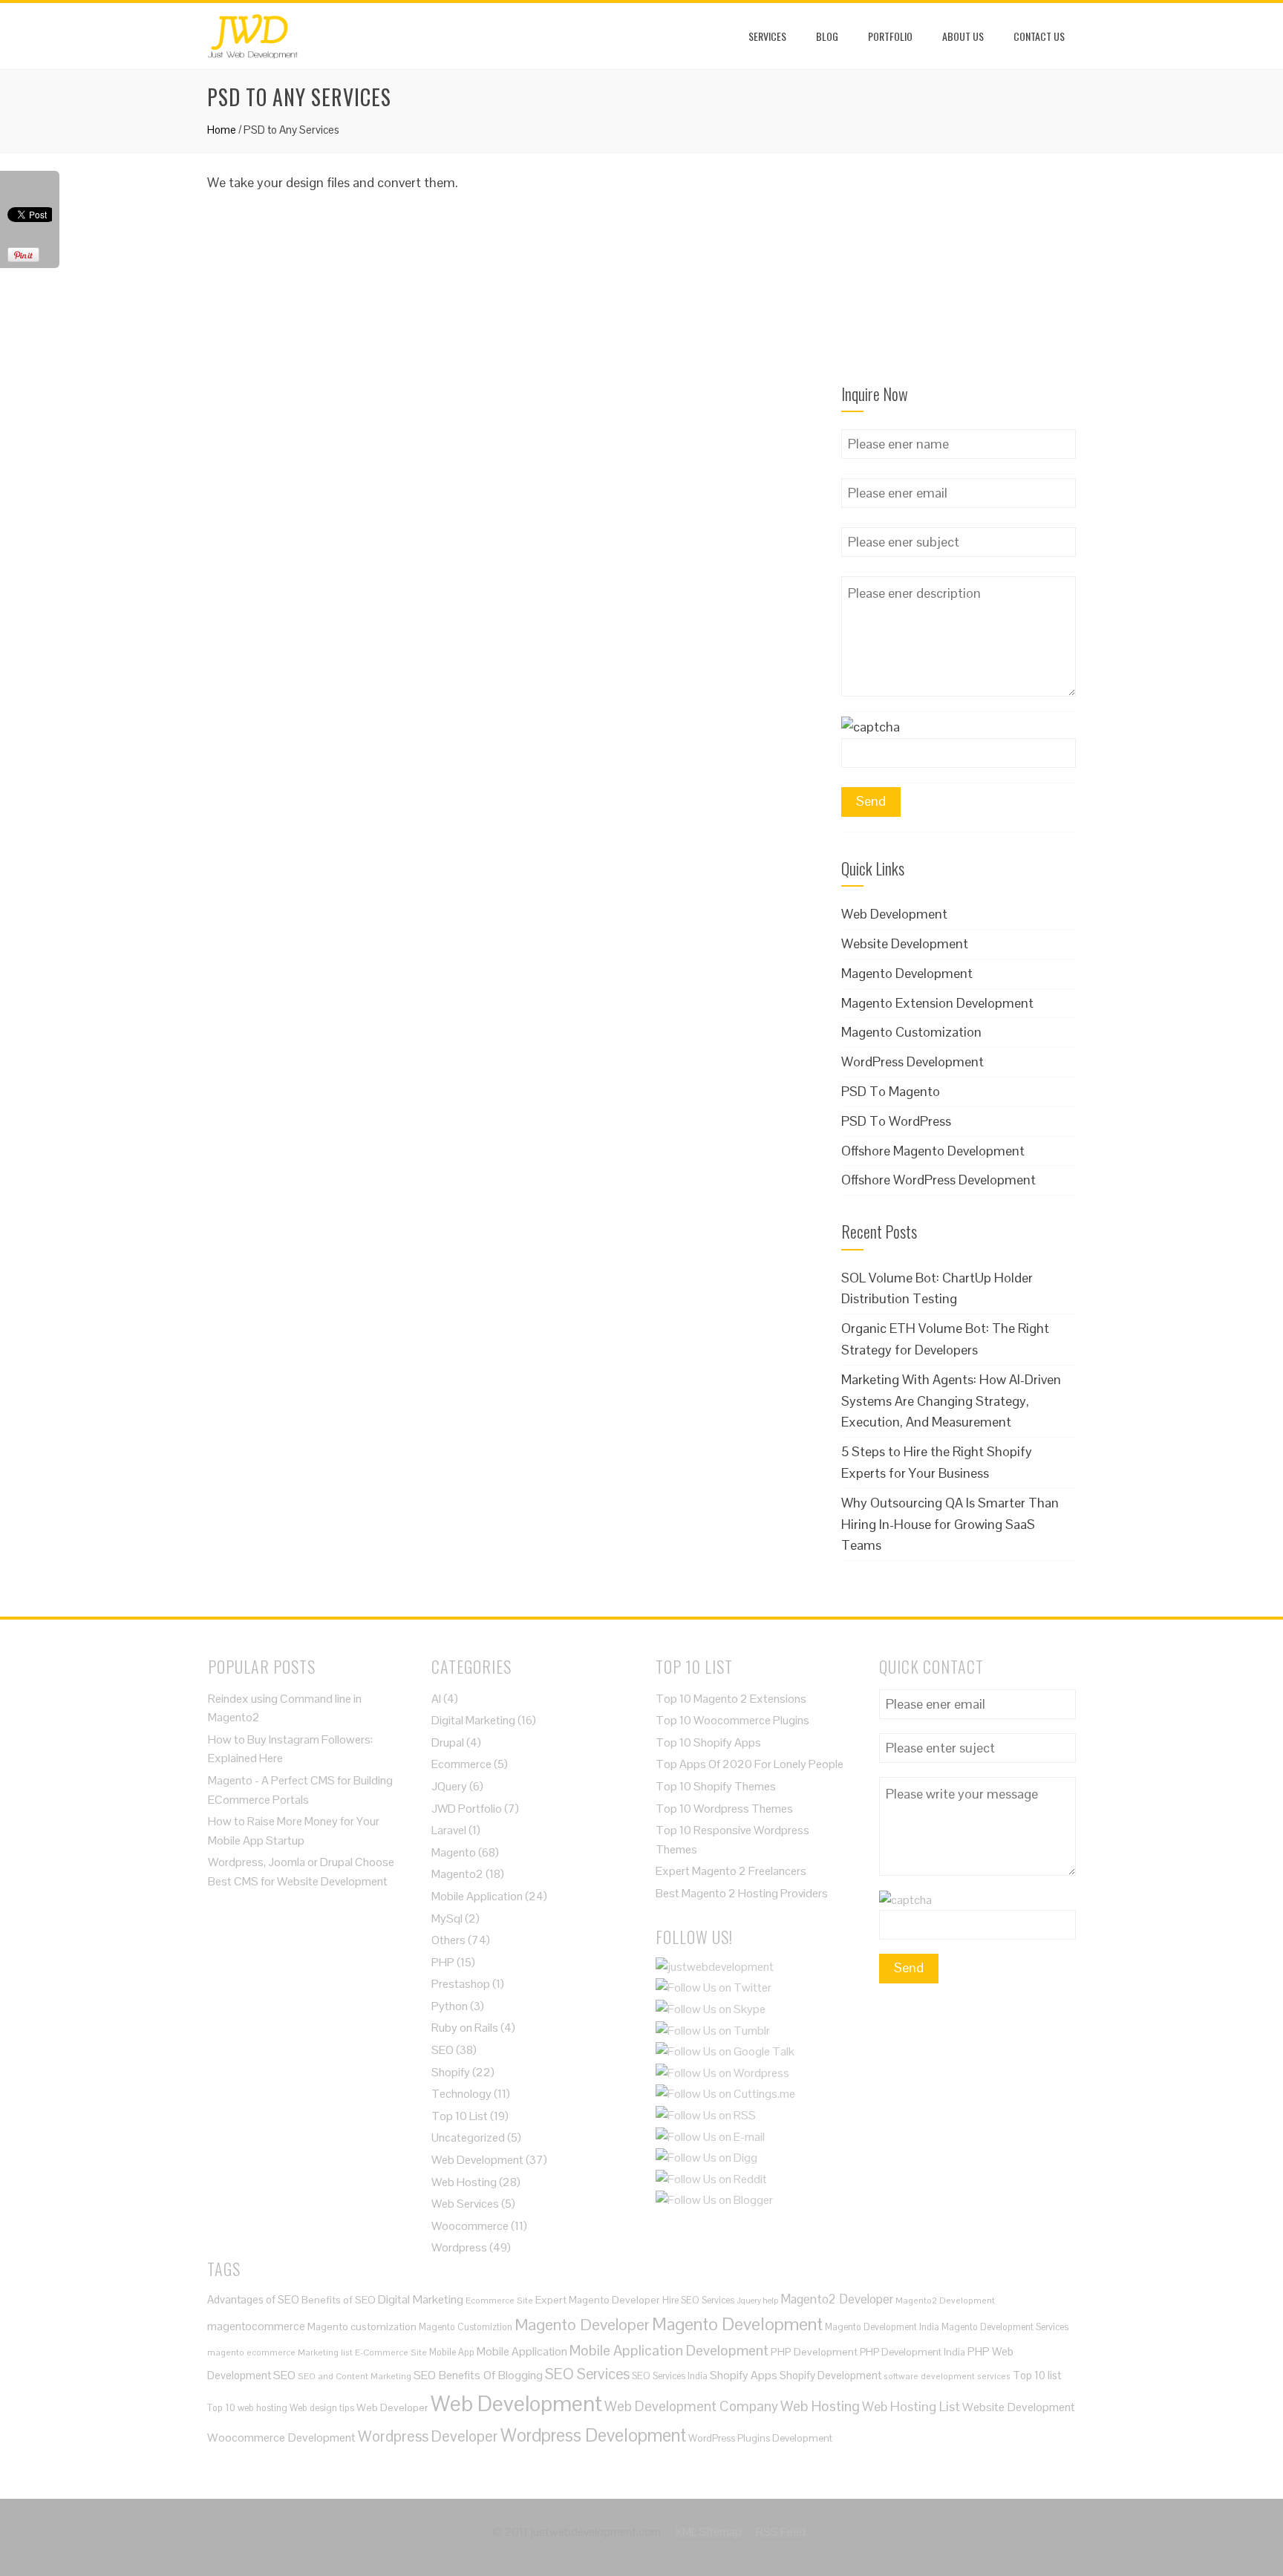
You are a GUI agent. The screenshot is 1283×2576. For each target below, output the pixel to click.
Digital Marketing (473, 1720)
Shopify (451, 2072)
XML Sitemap (708, 2532)
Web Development (894, 914)
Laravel (449, 1830)
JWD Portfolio (467, 1809)
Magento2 (457, 1874)
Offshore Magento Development (933, 1151)
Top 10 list (1037, 2375)
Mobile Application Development (669, 2350)
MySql (447, 1918)
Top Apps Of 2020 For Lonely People (750, 1764)
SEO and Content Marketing (355, 2376)
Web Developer (392, 2407)
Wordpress (459, 2247)
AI (436, 1699)
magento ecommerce (251, 2352)
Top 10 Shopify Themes (716, 1786)
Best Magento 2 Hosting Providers (742, 1893)
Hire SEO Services (698, 2300)
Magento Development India (882, 2327)
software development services (947, 2376)
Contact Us (1039, 36)
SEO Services (587, 2374)
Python (450, 2006)
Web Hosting (464, 2182)
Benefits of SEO (339, 2300)
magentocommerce (256, 2326)
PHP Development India (913, 2352)
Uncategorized (468, 2138)
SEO (443, 2050)
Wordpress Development (593, 2435)
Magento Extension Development (937, 1003)
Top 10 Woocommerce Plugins (732, 1720)
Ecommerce (461, 1764)
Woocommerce (470, 2226)
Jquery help (757, 2301)
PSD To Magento (891, 1091)
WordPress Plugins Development (760, 2438)
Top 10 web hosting (247, 2408)
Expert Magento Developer (598, 2300)
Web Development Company (691, 2406)
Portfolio (890, 36)
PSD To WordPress (896, 1121)
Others (448, 1940)
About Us (963, 36)
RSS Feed (781, 2532)
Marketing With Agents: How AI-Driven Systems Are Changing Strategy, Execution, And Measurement (951, 1401)
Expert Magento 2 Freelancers (731, 1871)
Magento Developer (582, 2324)
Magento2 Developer (837, 2299)
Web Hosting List (911, 2406)
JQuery (449, 1786)
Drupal (448, 1742)
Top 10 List (460, 2116)
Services (767, 36)
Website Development (905, 943)
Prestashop (461, 1984)
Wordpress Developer (428, 2436)
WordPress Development (913, 1062)
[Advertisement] (959, 265)
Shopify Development (830, 2375)
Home (222, 130)
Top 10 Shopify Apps (708, 1742)
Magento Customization (911, 1032)
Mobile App (452, 2352)
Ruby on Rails (465, 2028)
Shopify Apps (744, 2375)
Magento (454, 1852)
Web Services (465, 2204)
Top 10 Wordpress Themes (724, 1809)
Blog (827, 36)
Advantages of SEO (253, 2299)
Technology (461, 2094)
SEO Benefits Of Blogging (478, 2375)
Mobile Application (477, 1896)
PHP (443, 1962)
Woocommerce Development (281, 2438)
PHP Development (814, 2352)
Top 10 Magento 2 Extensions (731, 1699)
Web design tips (322, 2408)
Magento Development (907, 973)
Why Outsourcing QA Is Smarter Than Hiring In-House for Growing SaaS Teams (950, 1524)
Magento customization (362, 2326)
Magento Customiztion (466, 2327)
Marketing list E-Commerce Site (362, 2352)
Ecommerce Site (499, 2300)
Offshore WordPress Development (938, 1180)
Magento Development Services (1005, 2327)
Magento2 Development (945, 2300)
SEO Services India (670, 2376)
